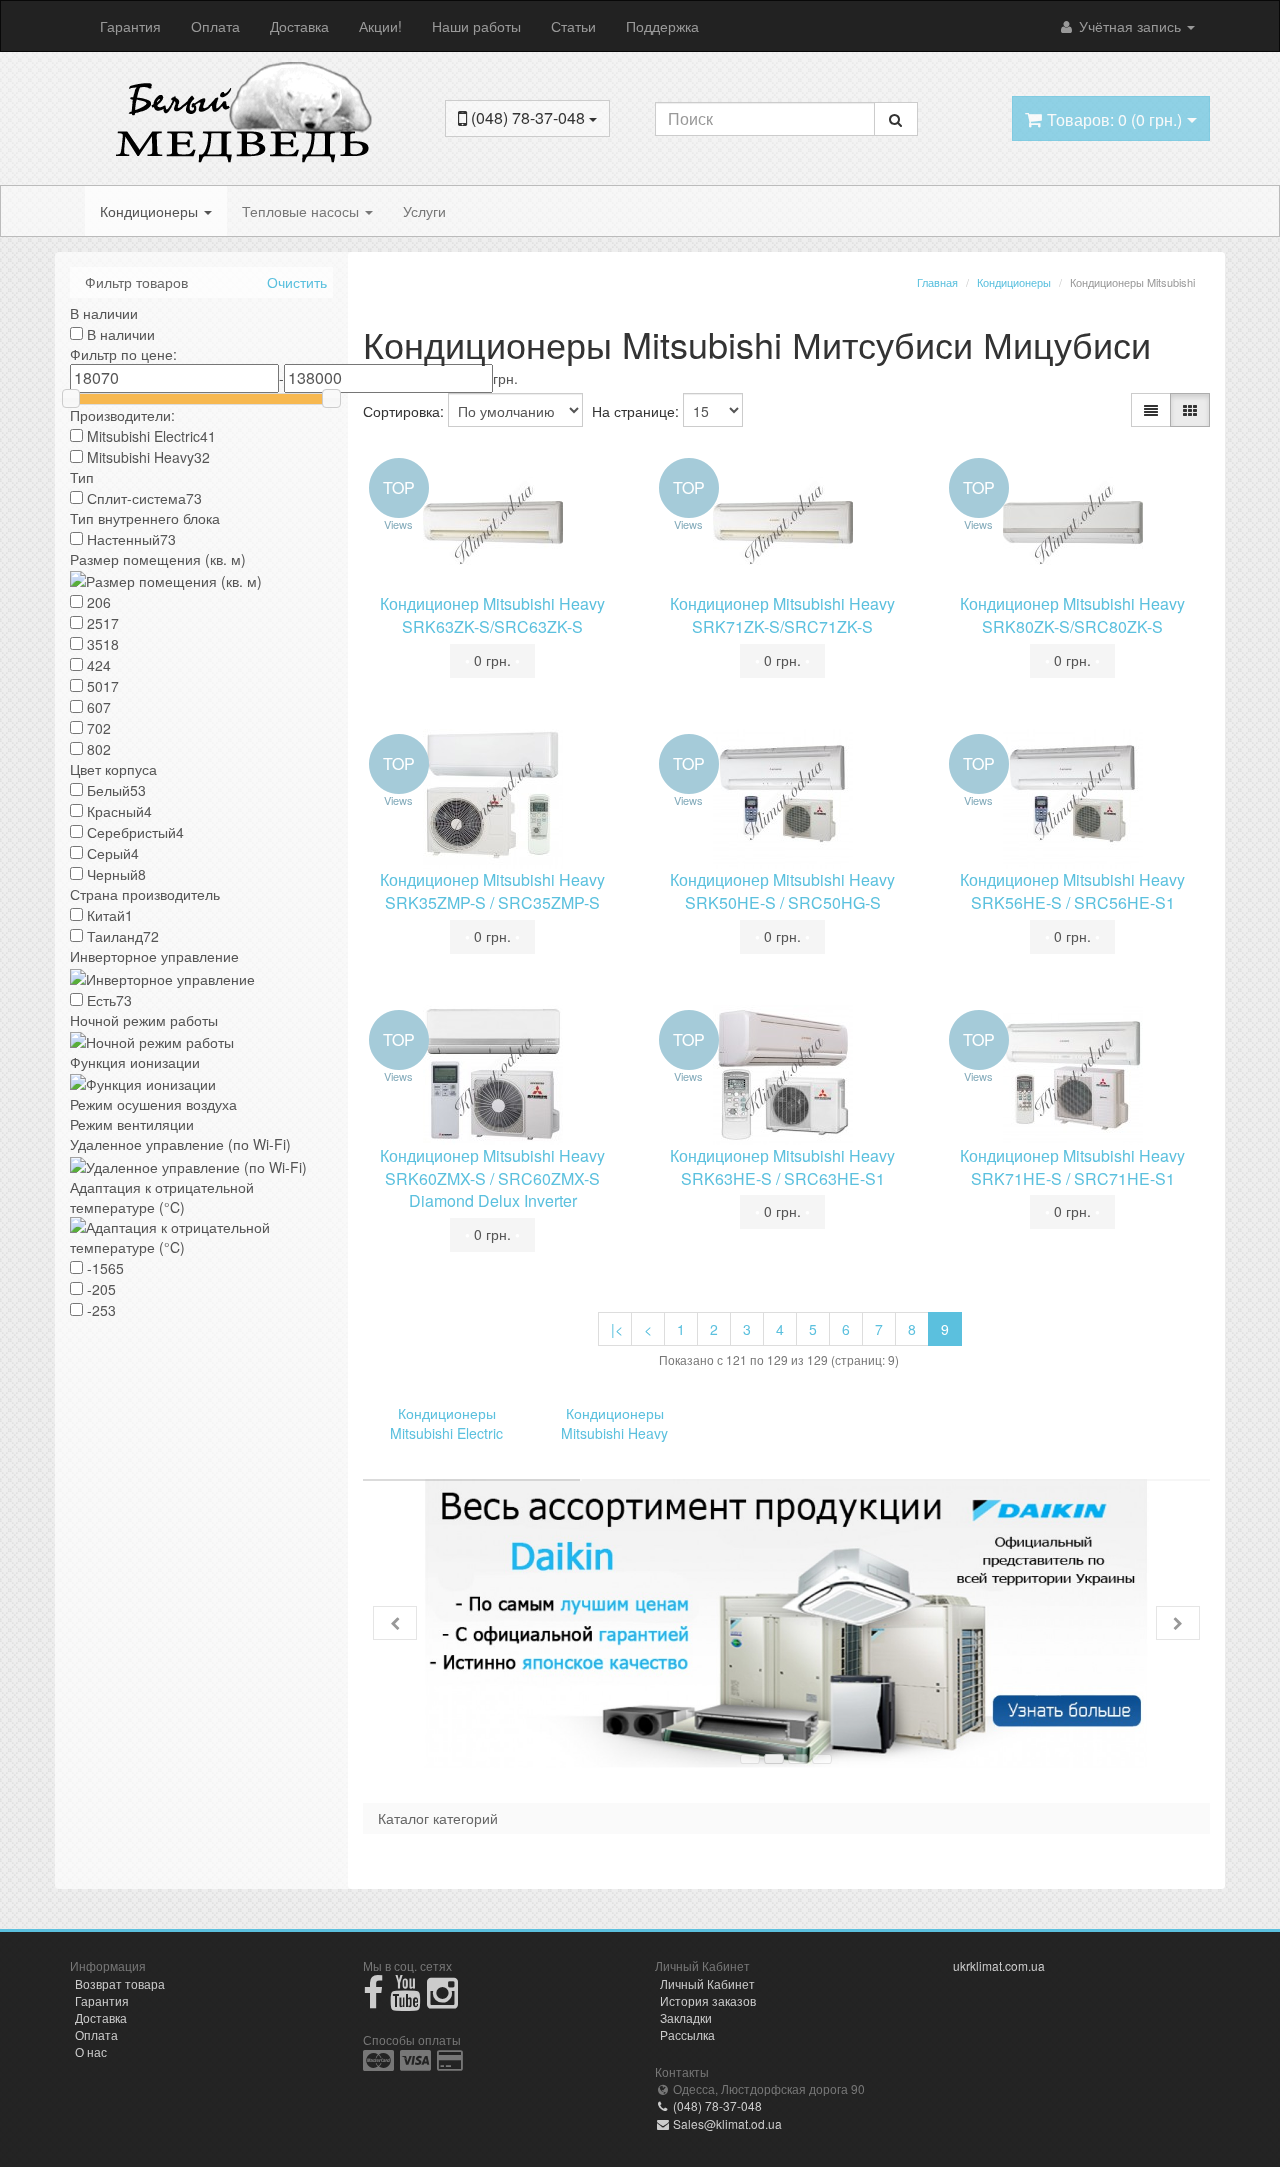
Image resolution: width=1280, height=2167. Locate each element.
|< (617, 1329)
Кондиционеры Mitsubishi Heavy (614, 1423)
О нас (91, 2051)
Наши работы (476, 26)
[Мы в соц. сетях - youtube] (405, 2000)
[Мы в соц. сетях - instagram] (442, 2000)
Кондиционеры (151, 211)
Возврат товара (120, 1983)
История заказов (708, 2000)
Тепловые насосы (302, 211)
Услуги (424, 211)
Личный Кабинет (707, 1983)
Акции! (380, 26)
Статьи (573, 26)
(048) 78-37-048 (716, 2105)
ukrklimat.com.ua (999, 1965)
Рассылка (687, 2034)
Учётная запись (1130, 26)
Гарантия (130, 26)
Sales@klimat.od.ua (726, 2123)
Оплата (215, 26)
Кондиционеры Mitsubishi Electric (446, 1423)
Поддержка (662, 26)
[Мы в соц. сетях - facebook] (373, 2000)
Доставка (299, 26)
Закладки (686, 2017)
